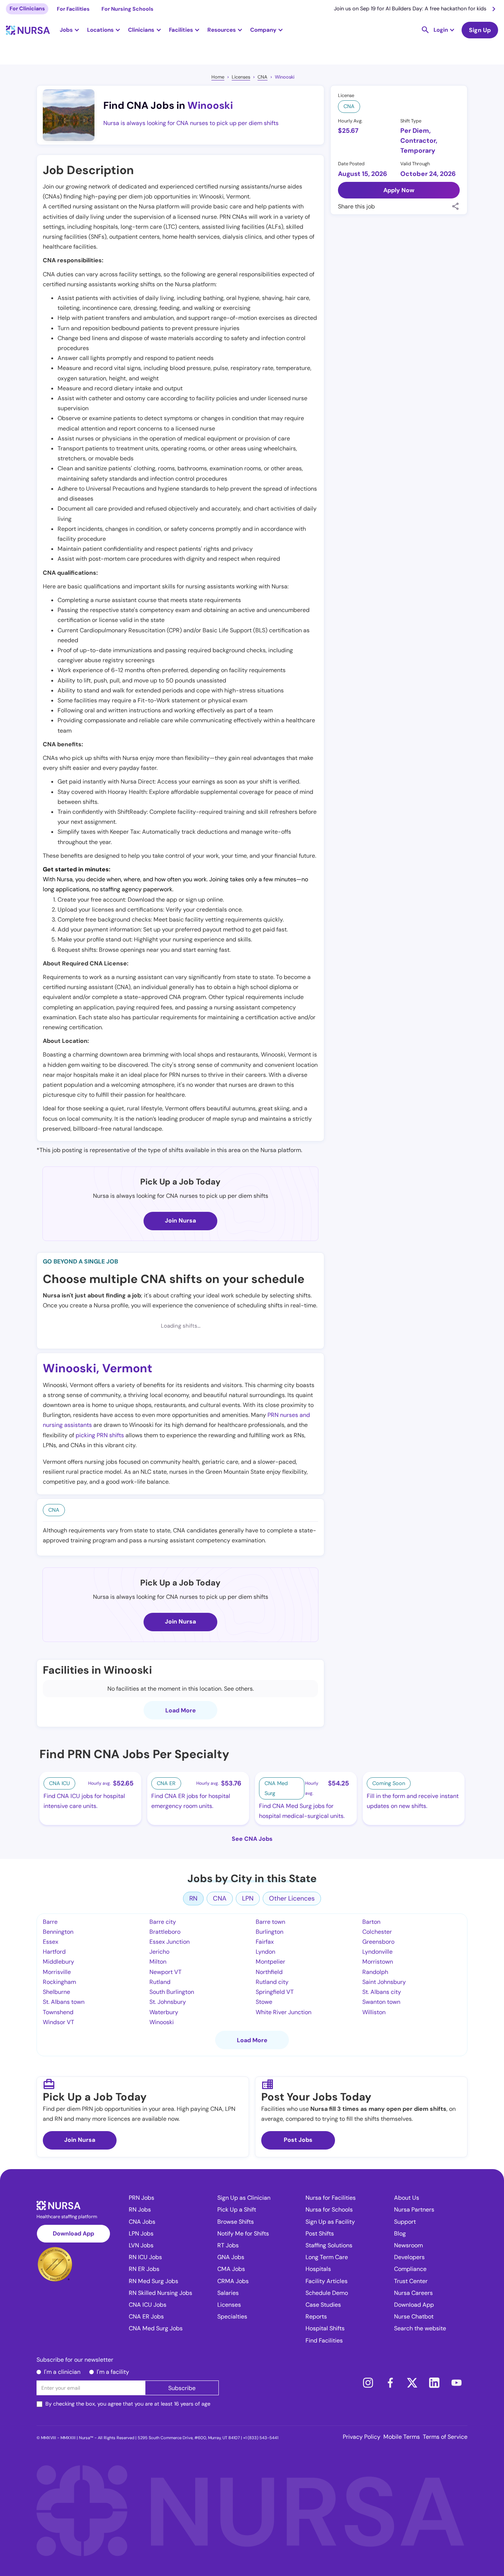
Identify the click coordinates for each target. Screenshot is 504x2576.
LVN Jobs (141, 2245)
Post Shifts (320, 2233)
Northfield (269, 1972)
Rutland (160, 1982)
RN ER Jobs (144, 2269)
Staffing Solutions (329, 2245)
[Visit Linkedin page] (434, 2383)
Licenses (241, 77)
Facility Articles (327, 2281)
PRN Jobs (141, 2198)
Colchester (377, 1932)
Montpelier (270, 1962)
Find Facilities (324, 2340)
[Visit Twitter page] (412, 2383)
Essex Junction (170, 1942)
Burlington (270, 1932)
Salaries (228, 2293)
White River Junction (284, 2012)
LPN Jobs (141, 2233)
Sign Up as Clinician (244, 2198)
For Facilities (73, 9)
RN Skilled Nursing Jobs (160, 2293)
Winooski (285, 77)
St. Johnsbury (168, 2002)
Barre (50, 1922)
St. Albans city (382, 1992)
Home (218, 77)
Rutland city (272, 1982)
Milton (158, 1962)
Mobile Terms (402, 2437)
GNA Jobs (231, 2257)
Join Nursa (180, 1220)
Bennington (58, 1932)
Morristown (378, 1962)
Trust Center (411, 2281)
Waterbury (164, 2012)
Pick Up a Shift (237, 2210)
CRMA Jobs (233, 2281)
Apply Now (399, 190)
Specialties (232, 2316)
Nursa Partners (414, 2210)
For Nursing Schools (127, 9)
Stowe (264, 2002)
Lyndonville (377, 1952)
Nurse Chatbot (414, 2316)
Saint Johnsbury (384, 1982)
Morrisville (57, 1972)
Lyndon (265, 1952)
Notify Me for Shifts (243, 2233)
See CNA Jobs (252, 1839)
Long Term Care (327, 2257)
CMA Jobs (231, 2269)
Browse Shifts (236, 2222)
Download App (73, 2233)
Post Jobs (298, 2140)
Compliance (410, 2269)
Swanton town (381, 2002)
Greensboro (378, 1942)
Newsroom (408, 2245)
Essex (51, 1942)
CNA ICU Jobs (148, 2305)
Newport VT (165, 1972)
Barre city (163, 1922)
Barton (371, 1922)
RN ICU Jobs (145, 2257)
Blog (400, 2233)
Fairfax (265, 1942)
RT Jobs (228, 2245)
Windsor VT (58, 2022)
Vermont (127, 1368)
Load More (181, 1710)
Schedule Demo (327, 2293)
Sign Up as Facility (330, 2222)
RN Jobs (140, 2210)
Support (405, 2222)
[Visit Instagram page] (368, 2383)
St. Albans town (64, 2002)
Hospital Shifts (325, 2328)
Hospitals (318, 2269)
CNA (263, 77)
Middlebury (58, 1962)
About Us (407, 2198)
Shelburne (56, 1992)
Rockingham (59, 1982)
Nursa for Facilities (331, 2198)
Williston (374, 2012)
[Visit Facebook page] (390, 2383)
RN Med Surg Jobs (153, 2281)
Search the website (420, 2328)
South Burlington (172, 1992)
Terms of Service (445, 2437)
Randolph (375, 1972)
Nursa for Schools (329, 2210)
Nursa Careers (413, 2293)
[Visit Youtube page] (456, 2383)
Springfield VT (275, 1992)
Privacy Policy (362, 2437)
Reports (316, 2316)
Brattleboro (165, 1932)
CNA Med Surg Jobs (156, 2328)
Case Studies (323, 2305)
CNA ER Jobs (146, 2316)
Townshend (58, 2012)
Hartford (54, 1952)
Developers (409, 2257)
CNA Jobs (142, 2222)
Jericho (159, 1952)
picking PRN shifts (100, 1435)
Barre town (270, 1922)
